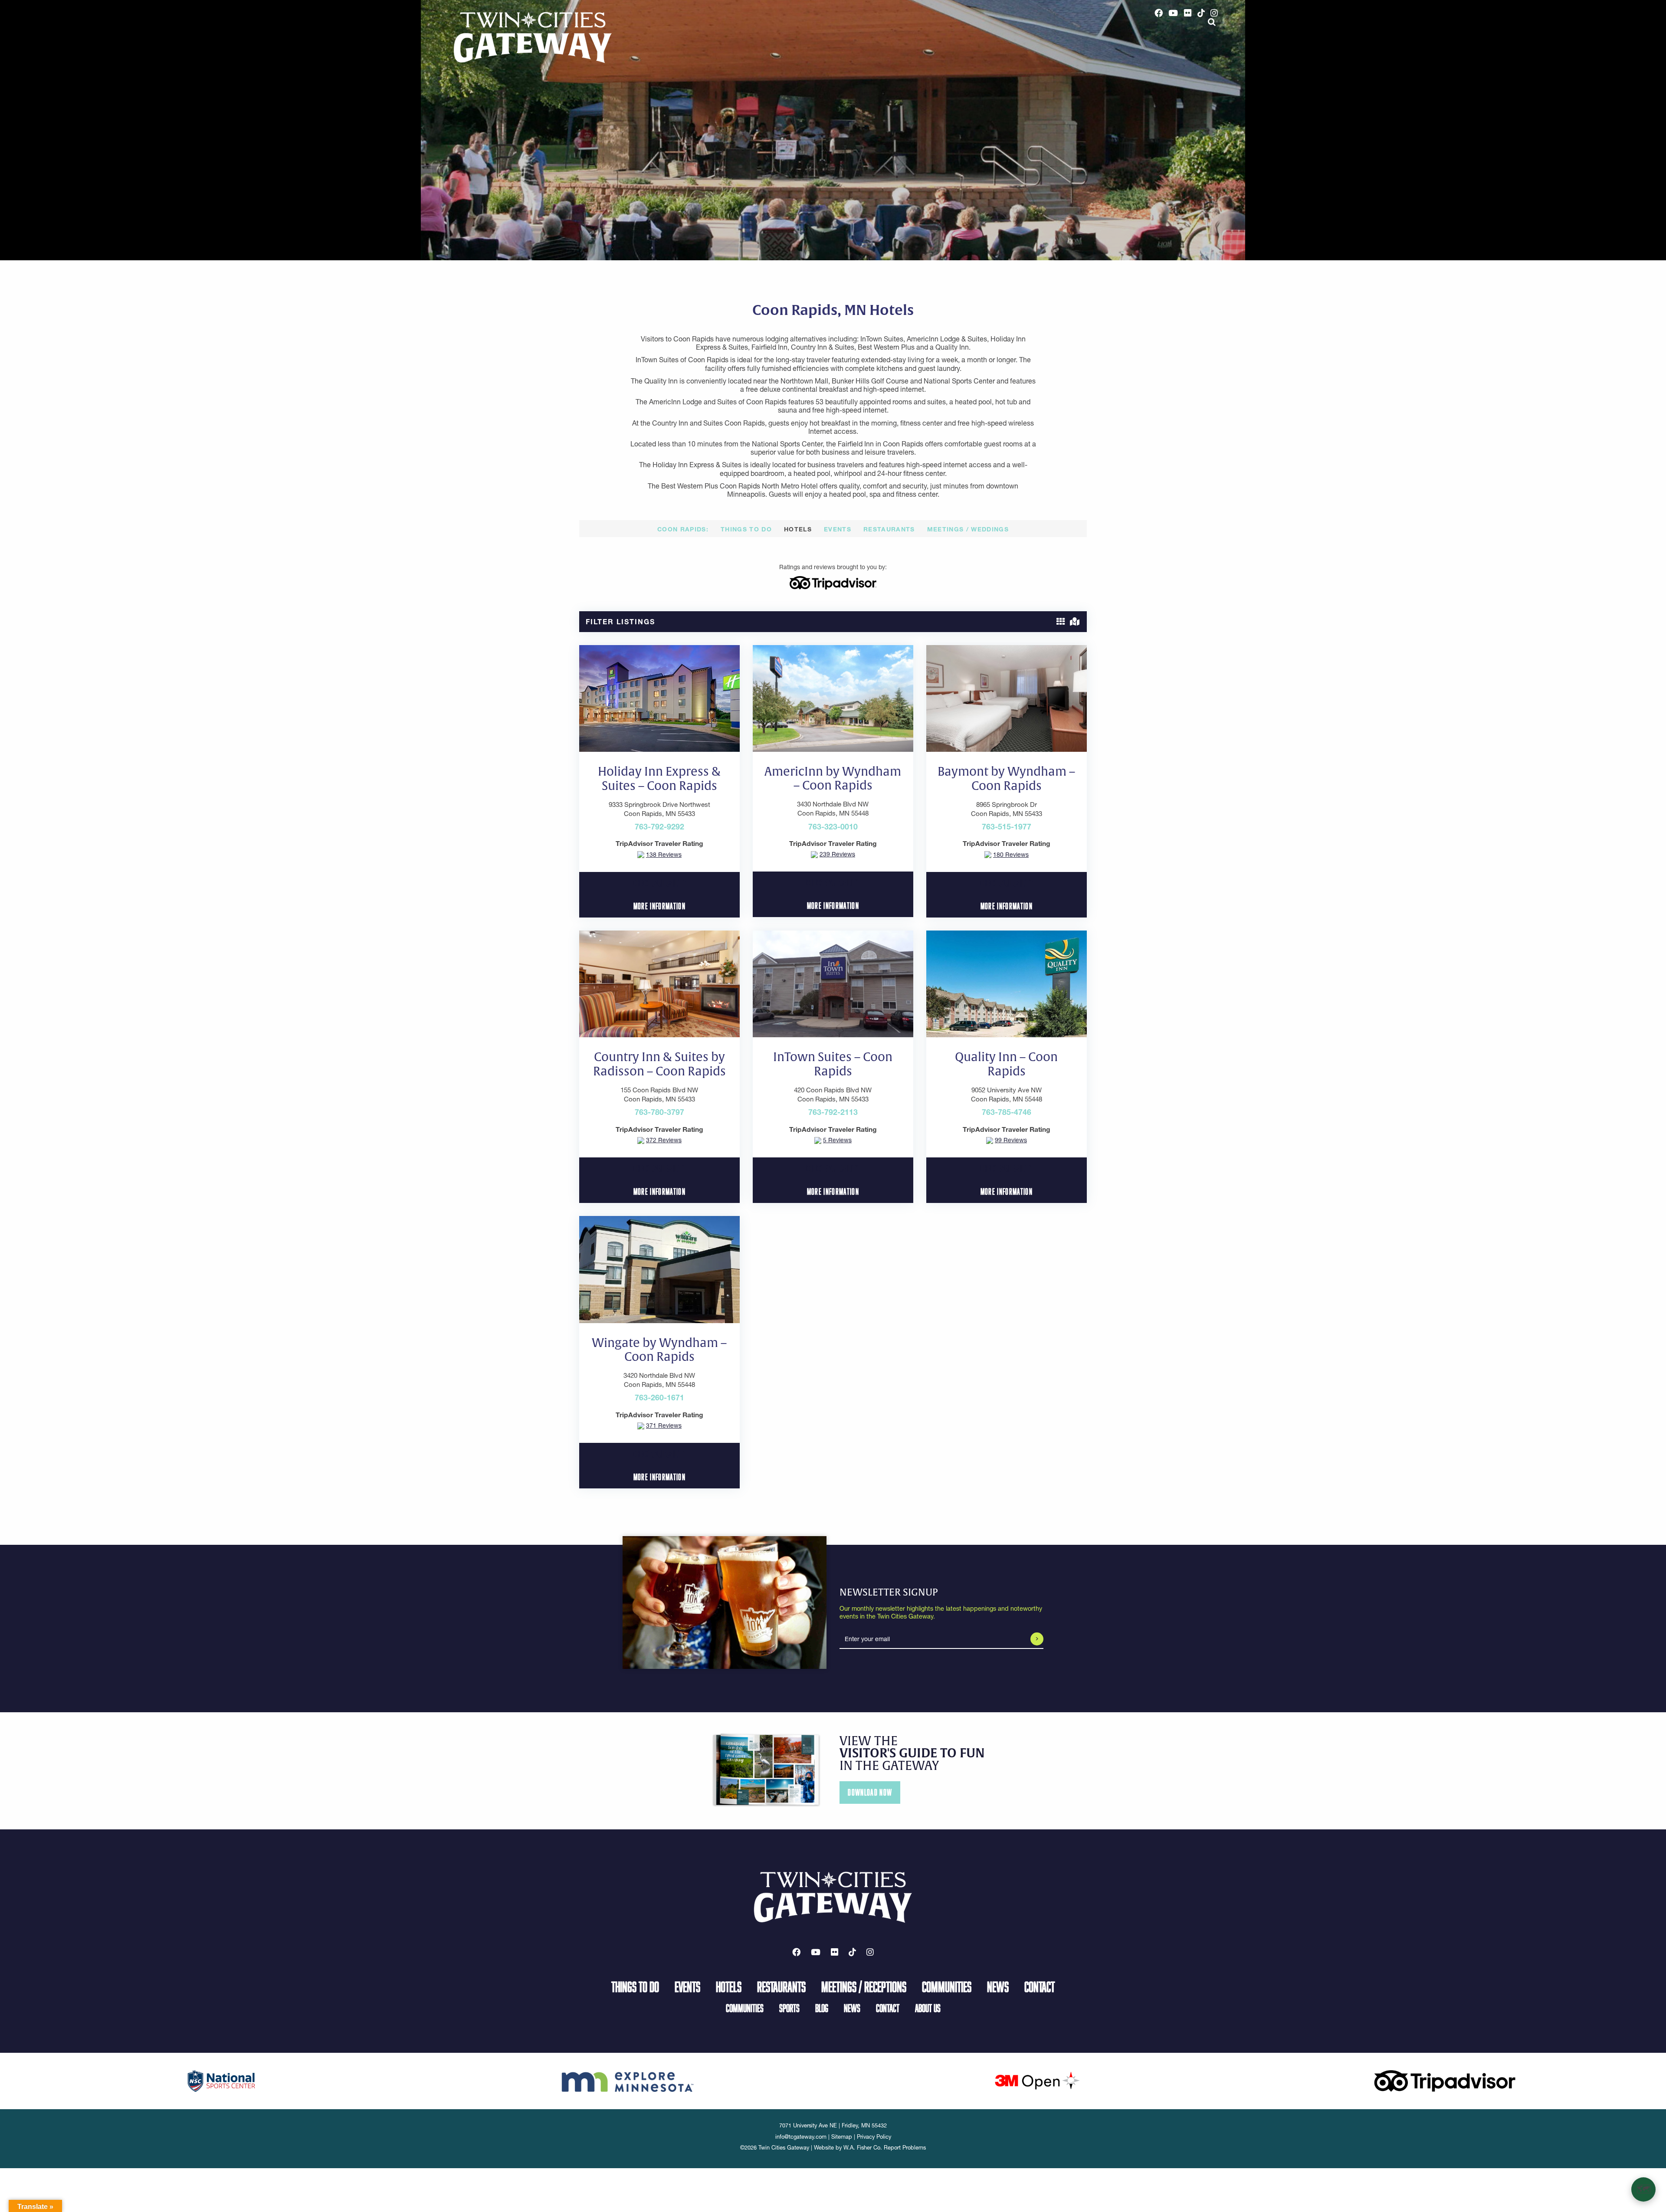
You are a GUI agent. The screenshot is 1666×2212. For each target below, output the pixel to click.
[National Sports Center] (221, 2080)
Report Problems (905, 2148)
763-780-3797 (659, 1112)
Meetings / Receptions (864, 1986)
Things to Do (746, 529)
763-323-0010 (833, 827)
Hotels (798, 529)
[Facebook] (1159, 13)
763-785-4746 (1007, 1112)
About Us (928, 2008)
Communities (947, 1986)
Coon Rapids (682, 529)
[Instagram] (1214, 13)
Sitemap (842, 2137)
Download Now (870, 1792)
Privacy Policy (874, 2137)
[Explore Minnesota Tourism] (629, 2080)
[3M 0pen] (1037, 2080)
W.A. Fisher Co (862, 2148)
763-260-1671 (659, 1398)
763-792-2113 (833, 1112)
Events (838, 529)
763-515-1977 (1007, 827)
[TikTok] (1201, 13)
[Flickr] (1188, 13)
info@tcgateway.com (801, 2137)
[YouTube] (1174, 13)
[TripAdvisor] (833, 582)
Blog (822, 2008)
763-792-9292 (659, 827)
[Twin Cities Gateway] (533, 37)
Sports (789, 2008)
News (998, 1986)
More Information (659, 906)
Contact (1040, 1986)
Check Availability (659, 883)
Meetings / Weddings (968, 529)
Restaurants (889, 529)
